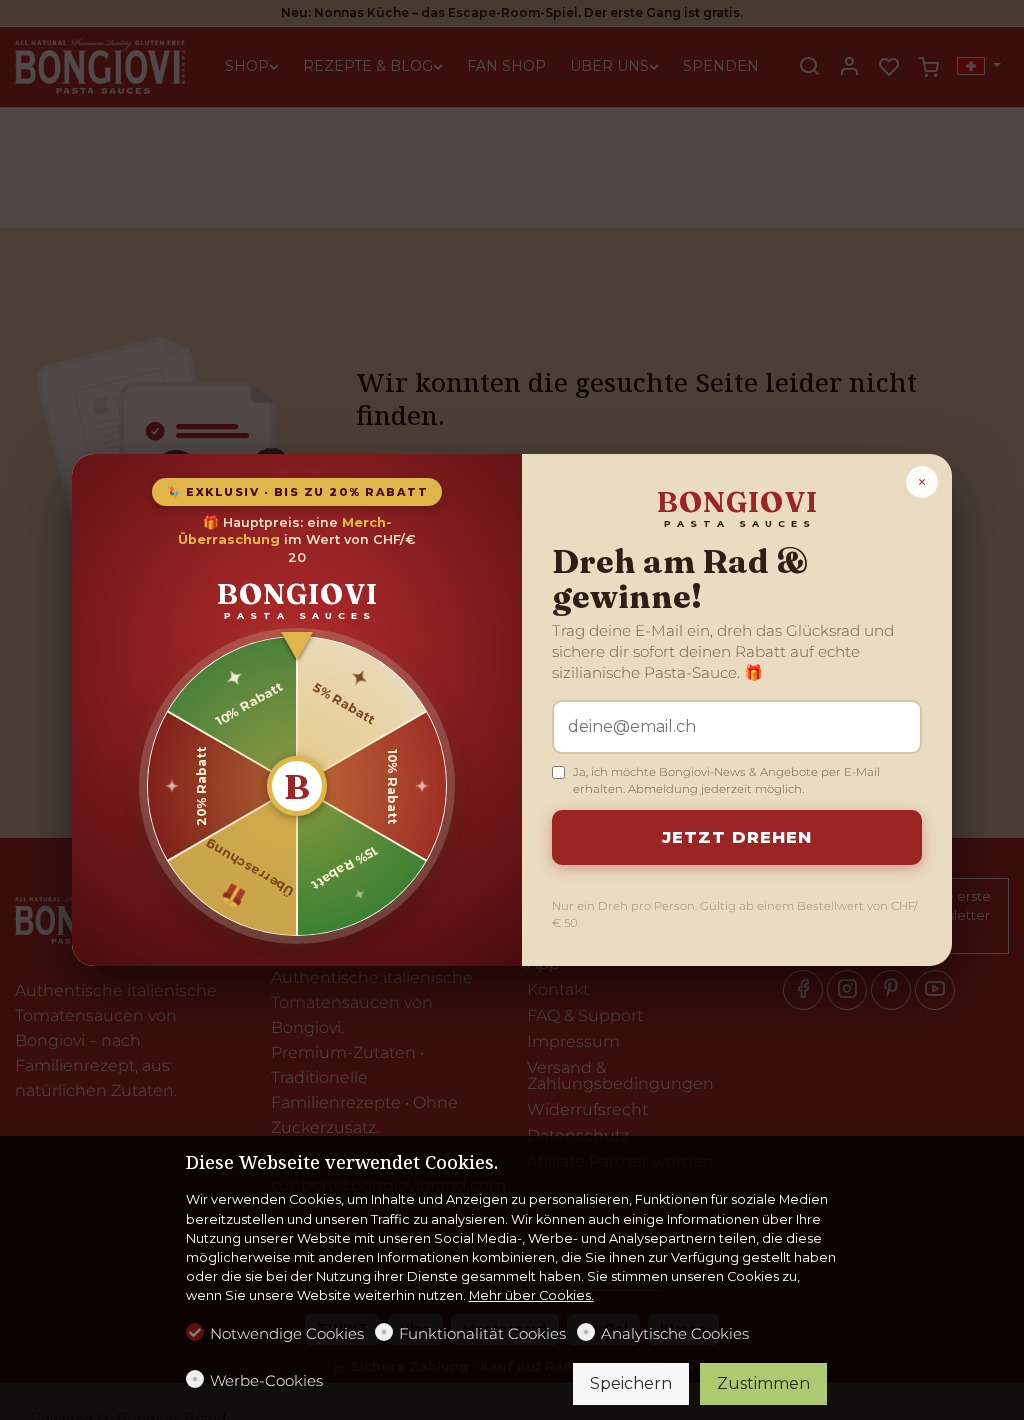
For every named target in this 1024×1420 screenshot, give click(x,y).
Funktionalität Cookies (482, 1333)
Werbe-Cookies (266, 1380)
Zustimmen (763, 1383)
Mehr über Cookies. (531, 1295)
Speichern (631, 1383)
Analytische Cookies (675, 1333)
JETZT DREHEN (737, 837)
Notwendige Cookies (287, 1333)
